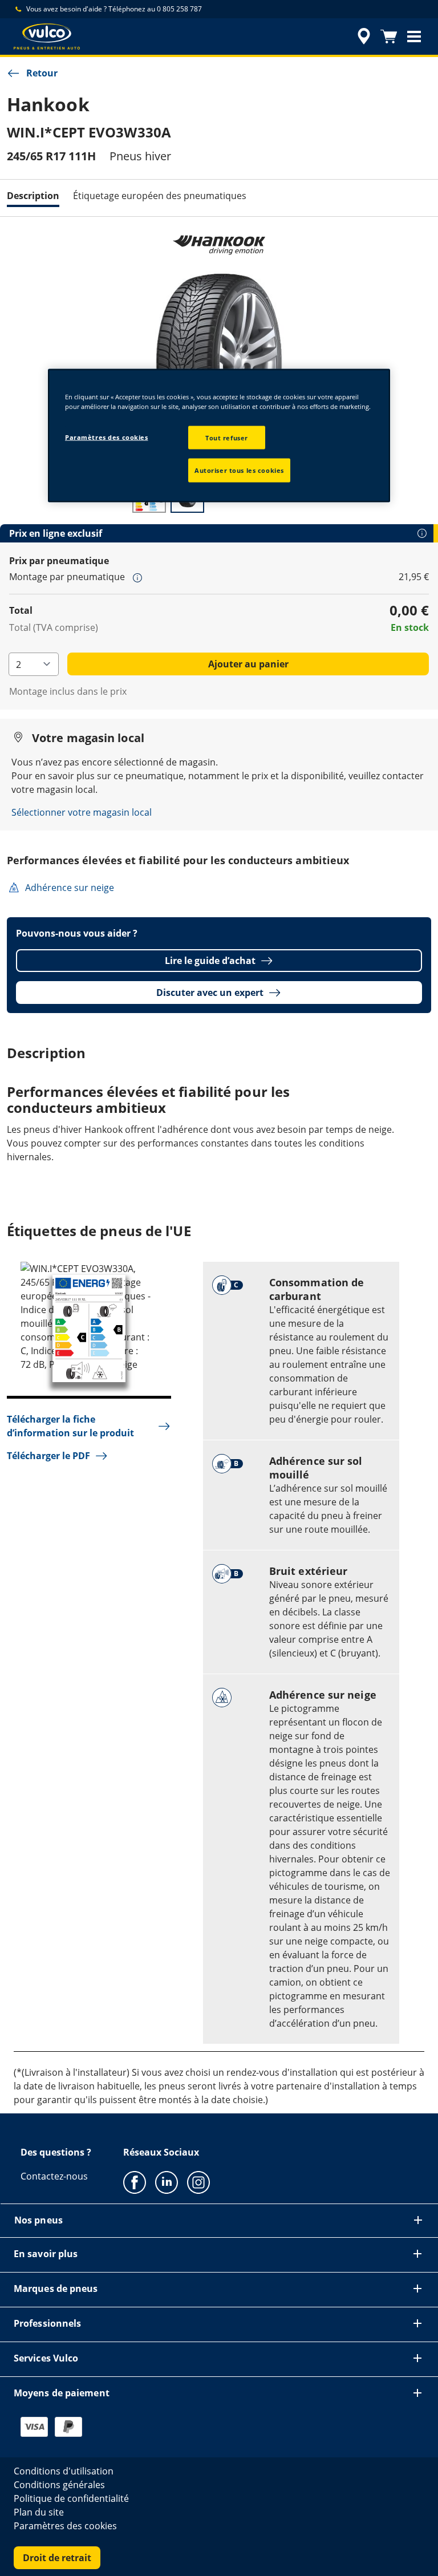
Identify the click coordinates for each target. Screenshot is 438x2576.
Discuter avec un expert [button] (210, 993)
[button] (414, 37)
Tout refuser (227, 437)
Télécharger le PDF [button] (48, 1456)
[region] (219, 436)
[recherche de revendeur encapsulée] (362, 37)
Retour (42, 73)
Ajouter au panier (248, 664)
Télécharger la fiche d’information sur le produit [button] (70, 1426)
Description (33, 196)
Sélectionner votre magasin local (82, 812)
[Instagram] (198, 2182)
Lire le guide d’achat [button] (210, 961)
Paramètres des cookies (107, 437)
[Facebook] (135, 2182)
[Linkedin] (167, 2182)
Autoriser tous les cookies (239, 470)
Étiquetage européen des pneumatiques (160, 196)
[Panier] (389, 37)
